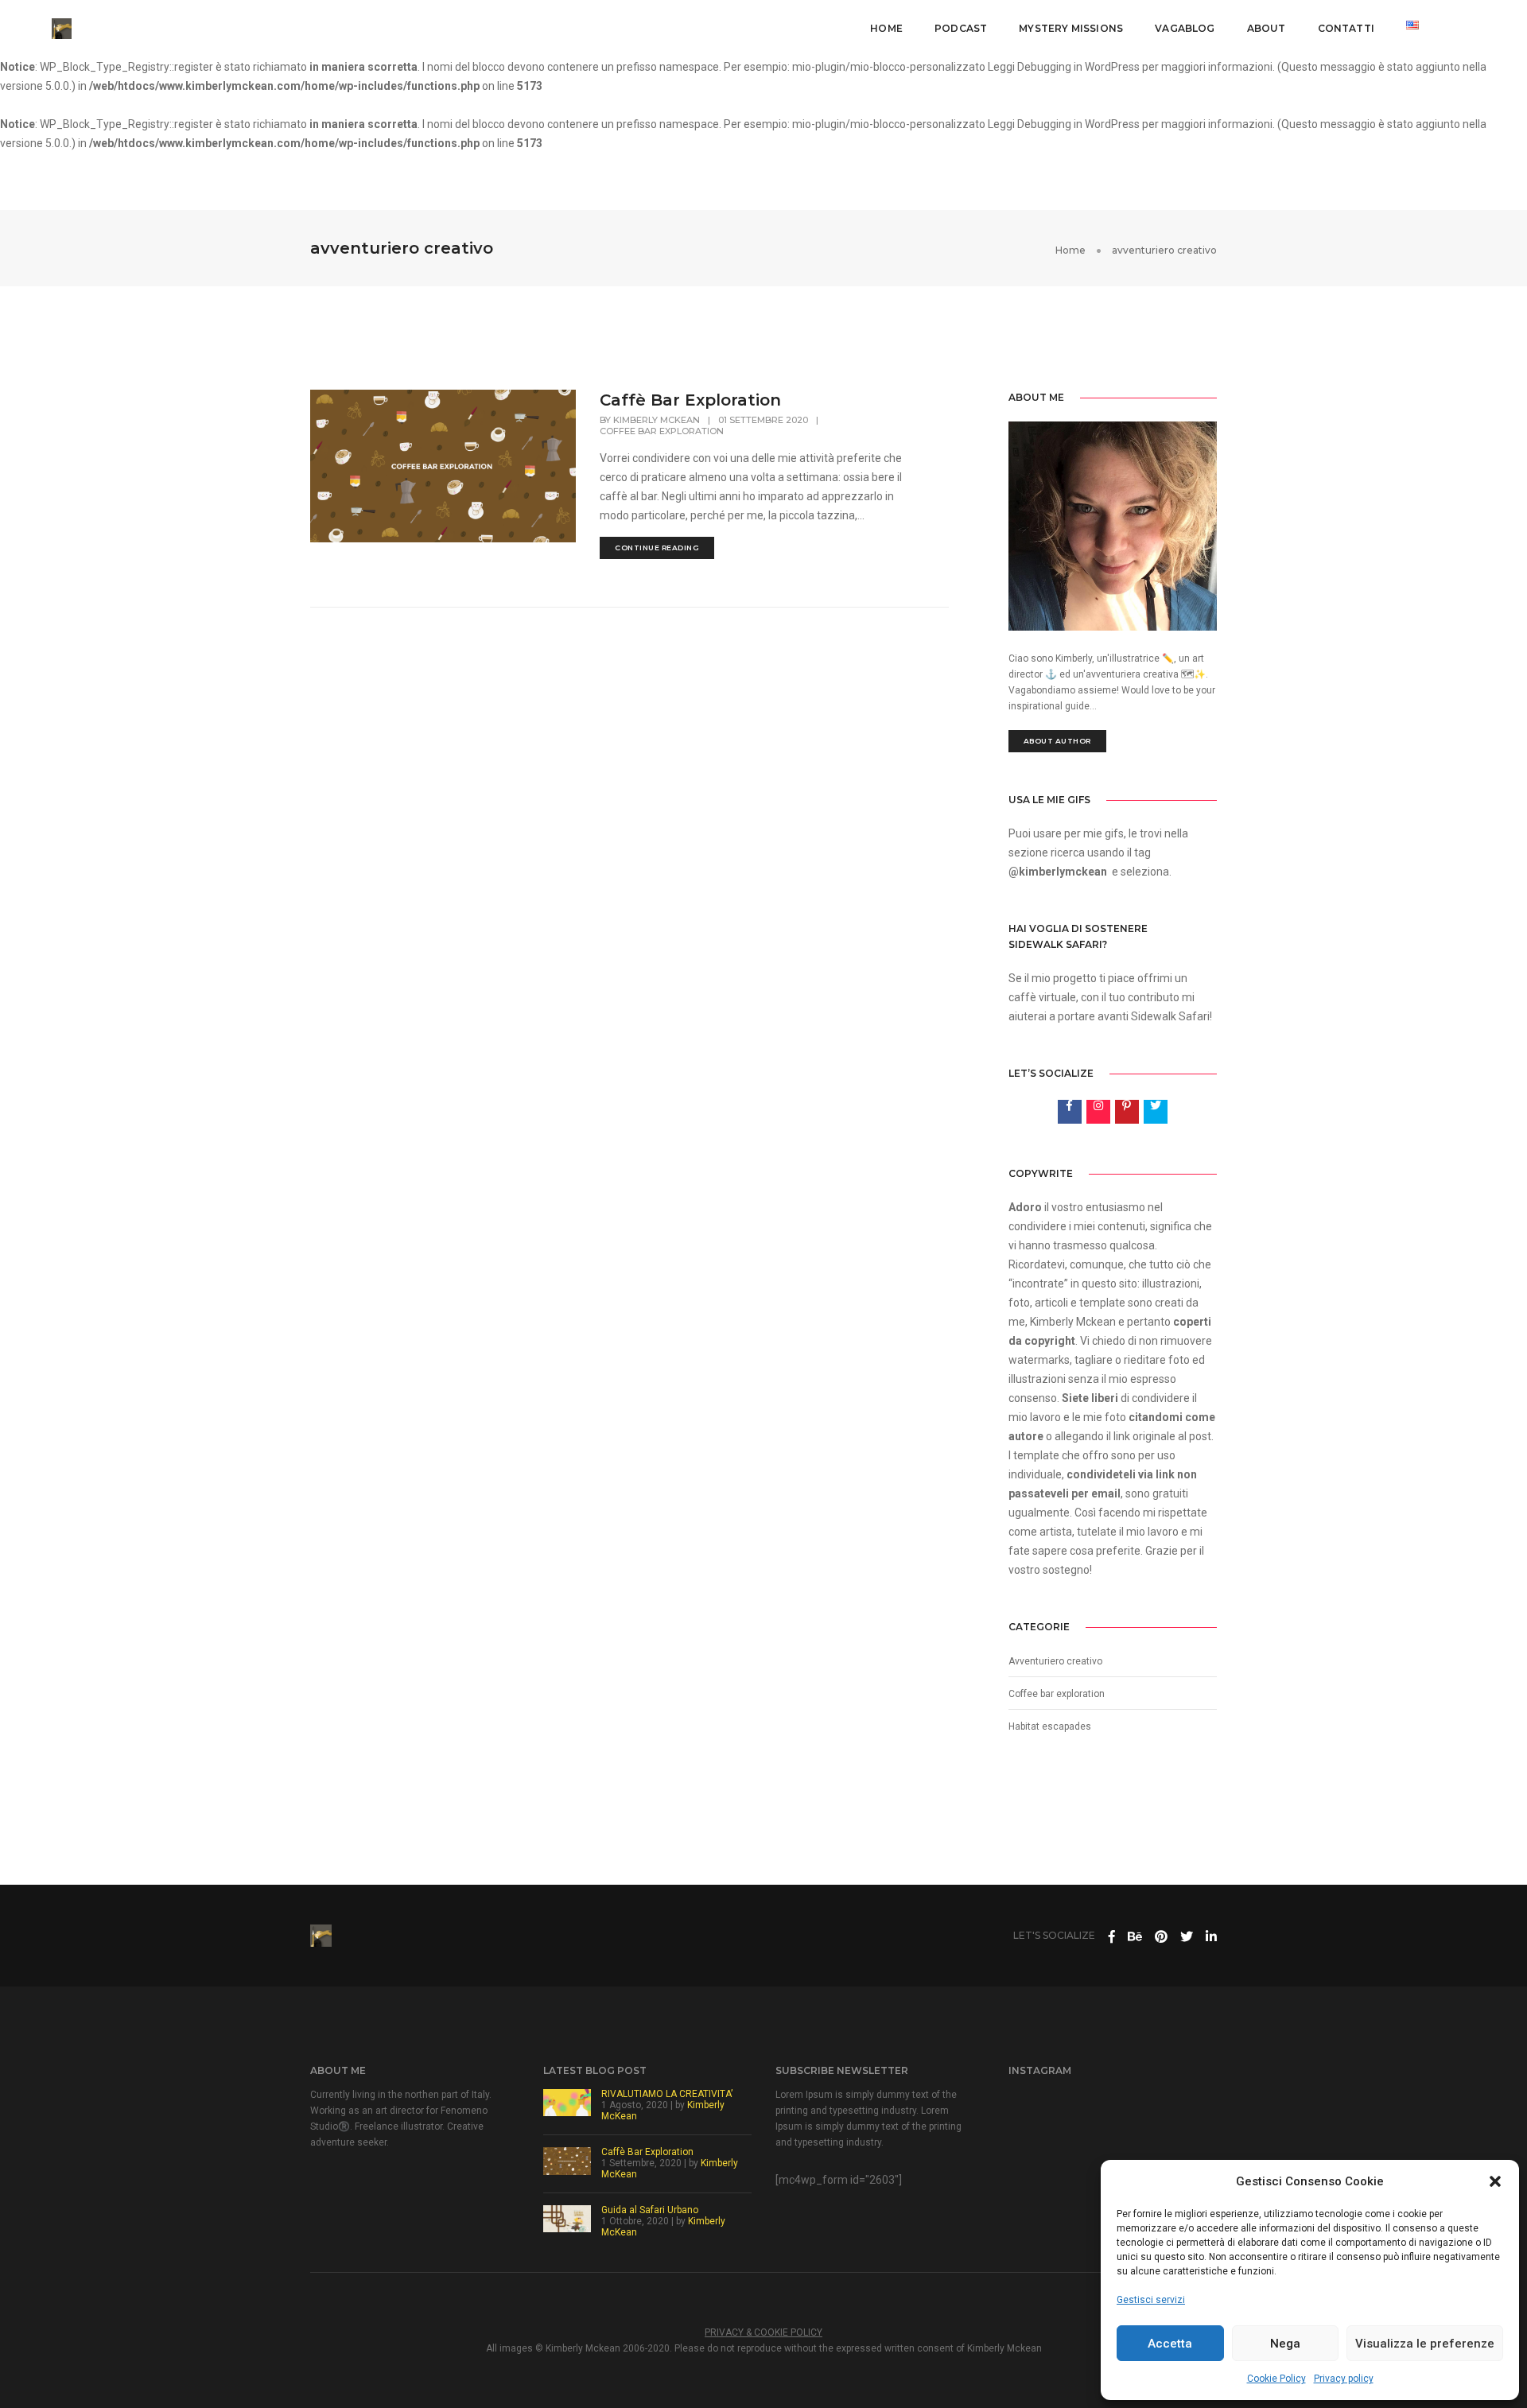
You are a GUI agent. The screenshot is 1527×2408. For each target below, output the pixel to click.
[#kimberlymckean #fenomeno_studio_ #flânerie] (1113, 2111)
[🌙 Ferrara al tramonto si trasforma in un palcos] (1046, 2153)
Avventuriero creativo (1055, 1661)
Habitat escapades (1050, 1726)
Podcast (961, 28)
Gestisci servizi (1151, 2300)
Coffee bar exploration (662, 431)
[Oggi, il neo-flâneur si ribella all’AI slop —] (1179, 2111)
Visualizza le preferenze (1425, 2344)
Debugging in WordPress (1078, 67)
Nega (1285, 2344)
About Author (1057, 741)
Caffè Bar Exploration (690, 400)
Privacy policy (1344, 2379)
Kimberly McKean (657, 420)
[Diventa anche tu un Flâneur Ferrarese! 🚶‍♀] (1113, 2153)
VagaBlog (1185, 28)
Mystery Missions (1071, 28)
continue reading (657, 548)
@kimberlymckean (1058, 872)
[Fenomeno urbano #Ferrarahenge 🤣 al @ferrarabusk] (1046, 2193)
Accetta (1170, 2344)
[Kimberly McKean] (62, 28)
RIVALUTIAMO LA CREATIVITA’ (667, 2094)
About (1267, 28)
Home (886, 28)
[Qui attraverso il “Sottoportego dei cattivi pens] (1046, 2111)
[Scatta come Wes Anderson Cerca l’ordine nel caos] (1179, 2153)
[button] (1495, 2181)
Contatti (1346, 28)
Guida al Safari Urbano (650, 2210)
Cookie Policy (1276, 2379)
